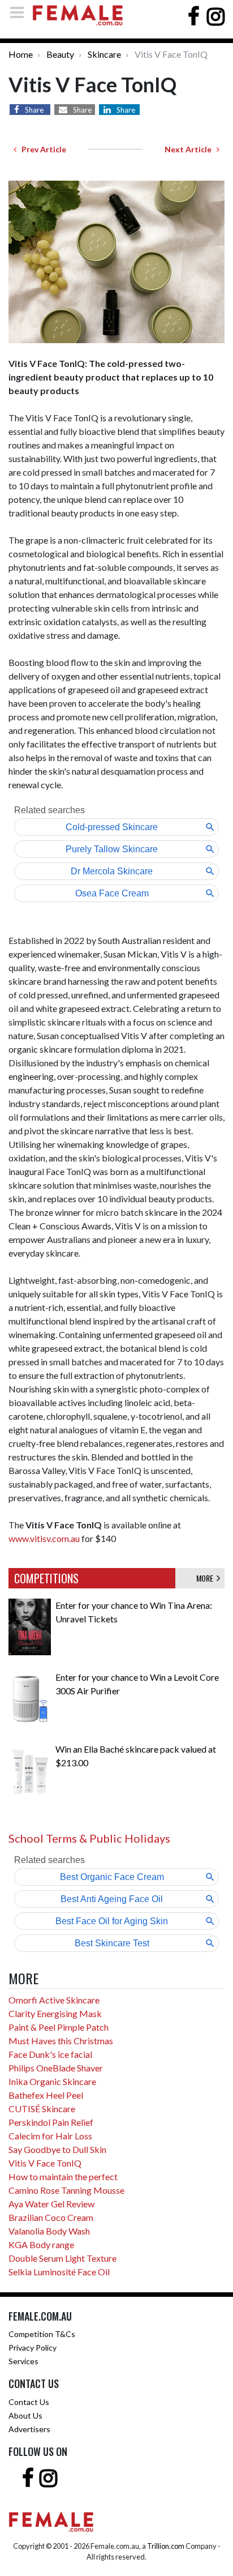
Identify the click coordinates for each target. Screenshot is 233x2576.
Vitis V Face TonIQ (45, 2163)
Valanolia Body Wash (49, 2231)
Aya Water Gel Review (51, 2204)
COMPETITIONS (46, 1578)
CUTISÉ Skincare (42, 2109)
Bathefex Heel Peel (46, 2095)
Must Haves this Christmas (61, 2041)
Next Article (191, 149)
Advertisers (29, 2429)
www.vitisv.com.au (44, 1538)
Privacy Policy (33, 2348)
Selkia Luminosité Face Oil (59, 2272)
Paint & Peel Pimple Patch (59, 2027)
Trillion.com (166, 2546)
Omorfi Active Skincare (54, 2000)
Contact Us (29, 2402)
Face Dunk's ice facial (50, 2054)
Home (21, 54)
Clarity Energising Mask (55, 2013)
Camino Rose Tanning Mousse (66, 2190)
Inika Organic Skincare (52, 2081)
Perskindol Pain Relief (51, 2122)
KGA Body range (41, 2244)
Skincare (104, 54)
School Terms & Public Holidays (89, 1838)
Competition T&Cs (42, 2334)
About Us (25, 2415)
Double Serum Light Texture (62, 2258)
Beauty (60, 54)
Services (23, 2361)
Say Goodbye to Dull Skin (57, 2149)
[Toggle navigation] (20, 12)
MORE (206, 1578)
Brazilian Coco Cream (51, 2217)
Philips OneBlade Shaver (56, 2068)
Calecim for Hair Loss (50, 2136)
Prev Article (41, 149)
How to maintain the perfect (63, 2176)
